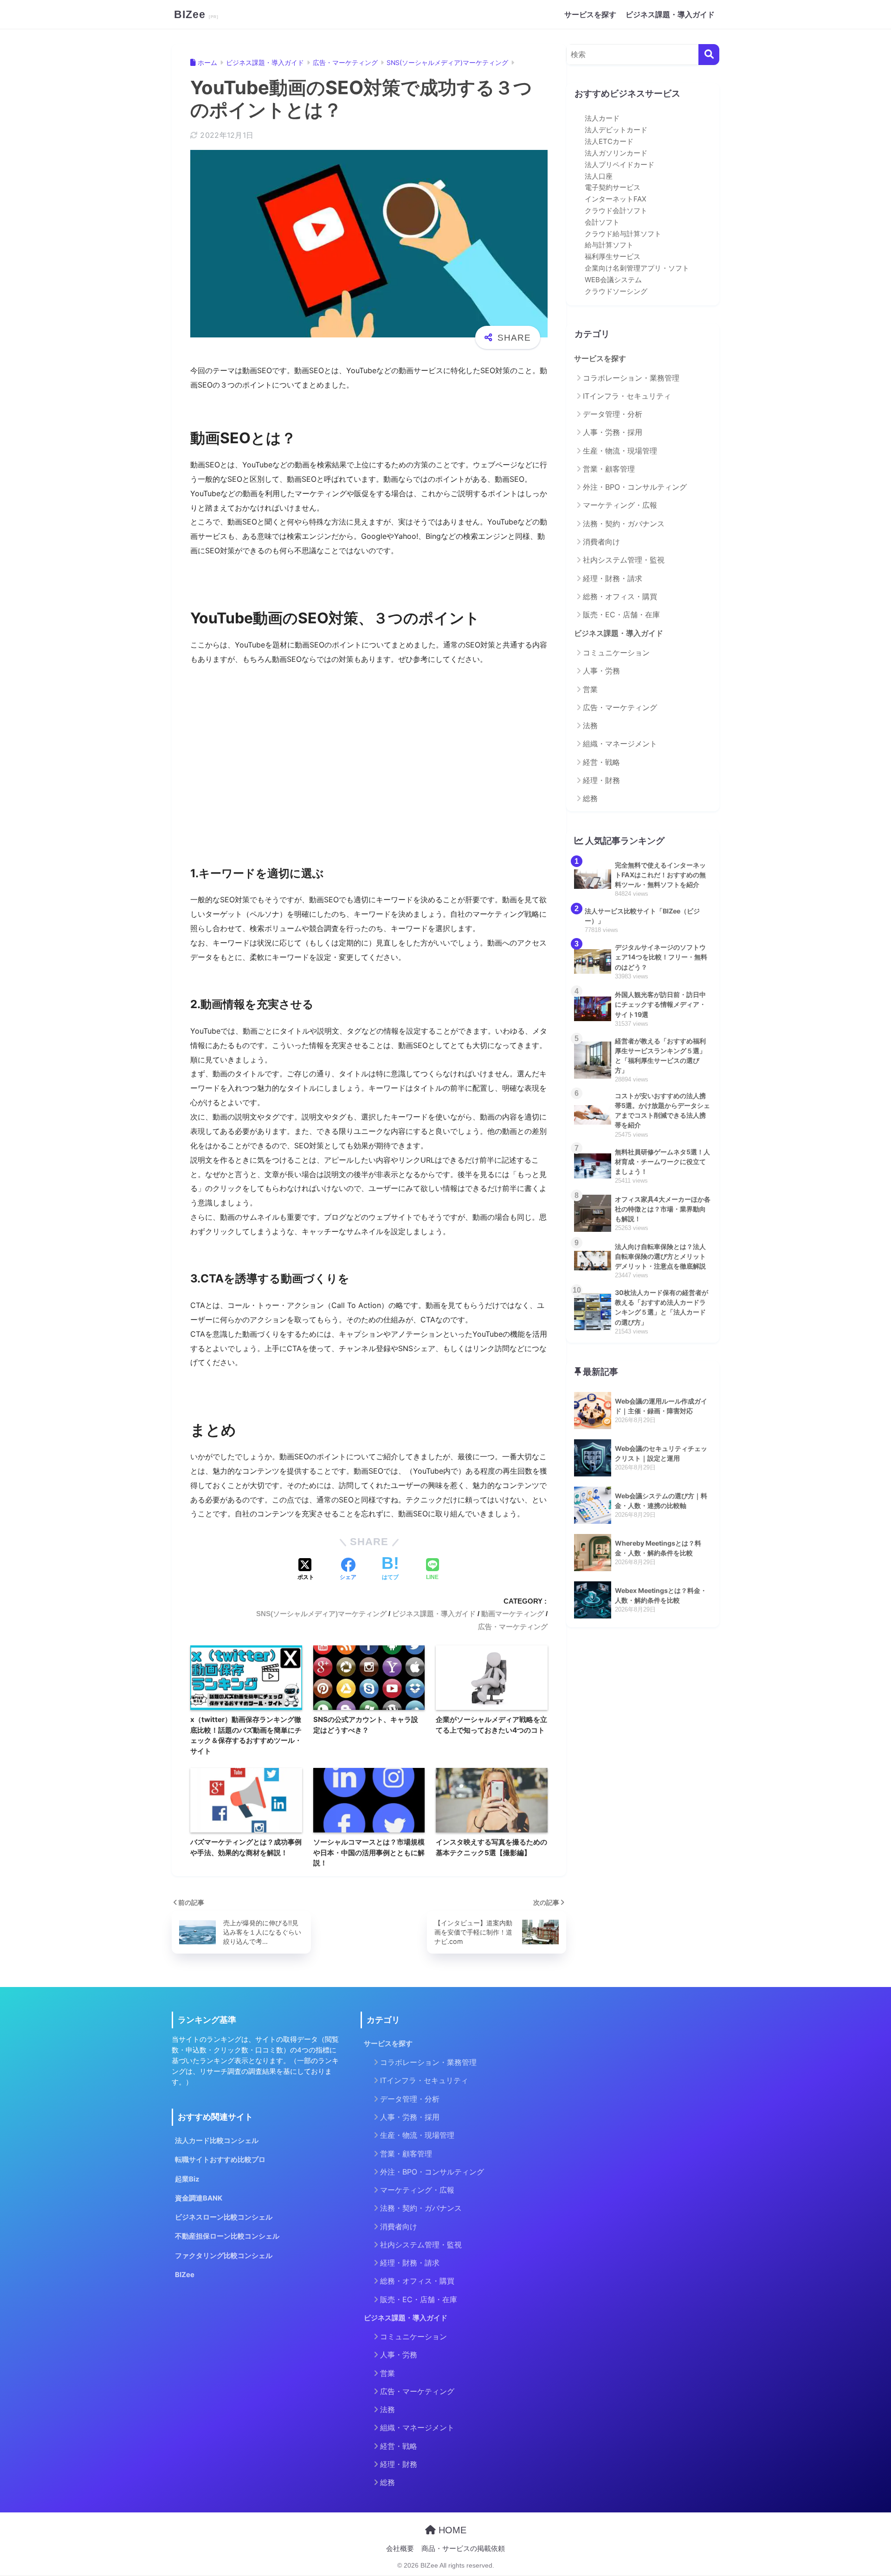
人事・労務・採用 (613, 432)
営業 (590, 689)
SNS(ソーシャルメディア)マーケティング (321, 1614)
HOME (451, 2530)
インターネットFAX (616, 199)
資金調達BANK (199, 2198)
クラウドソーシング (616, 291)
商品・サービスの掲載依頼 (463, 2549)
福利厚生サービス (613, 257)
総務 (590, 798)
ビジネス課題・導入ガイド (670, 14)
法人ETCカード (609, 142)
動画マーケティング (513, 1614)
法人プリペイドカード (620, 165)
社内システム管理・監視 (624, 560)
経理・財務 (601, 780)
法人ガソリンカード (616, 153)
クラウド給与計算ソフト (623, 234)
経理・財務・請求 (613, 578)
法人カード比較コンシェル (217, 2141)
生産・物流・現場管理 (620, 451)
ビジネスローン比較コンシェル (224, 2217)
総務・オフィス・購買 (620, 596)
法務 (590, 725)
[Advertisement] (369, 768)
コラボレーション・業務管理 (631, 378)
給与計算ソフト (609, 245)
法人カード (602, 118)
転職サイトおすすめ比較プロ (220, 2160)
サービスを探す (590, 14)
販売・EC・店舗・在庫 (621, 615)
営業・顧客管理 (609, 469)
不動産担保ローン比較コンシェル (227, 2236)
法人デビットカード (616, 130)
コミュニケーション (616, 653)
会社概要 (400, 2549)
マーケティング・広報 (620, 505)
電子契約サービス (613, 188)
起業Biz (187, 2179)
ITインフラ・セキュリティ (627, 396)
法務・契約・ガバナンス (624, 524)
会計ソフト (602, 222)
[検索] (709, 55)
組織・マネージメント (620, 744)
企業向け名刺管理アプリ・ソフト (637, 268)
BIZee (191, 14)
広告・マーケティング (513, 1627)
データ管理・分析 (613, 414)
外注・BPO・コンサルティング (635, 487)
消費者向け (601, 542)
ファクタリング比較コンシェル (224, 2256)
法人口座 (599, 176)
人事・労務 (601, 671)
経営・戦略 (601, 762)
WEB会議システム (613, 280)
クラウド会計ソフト (616, 211)
